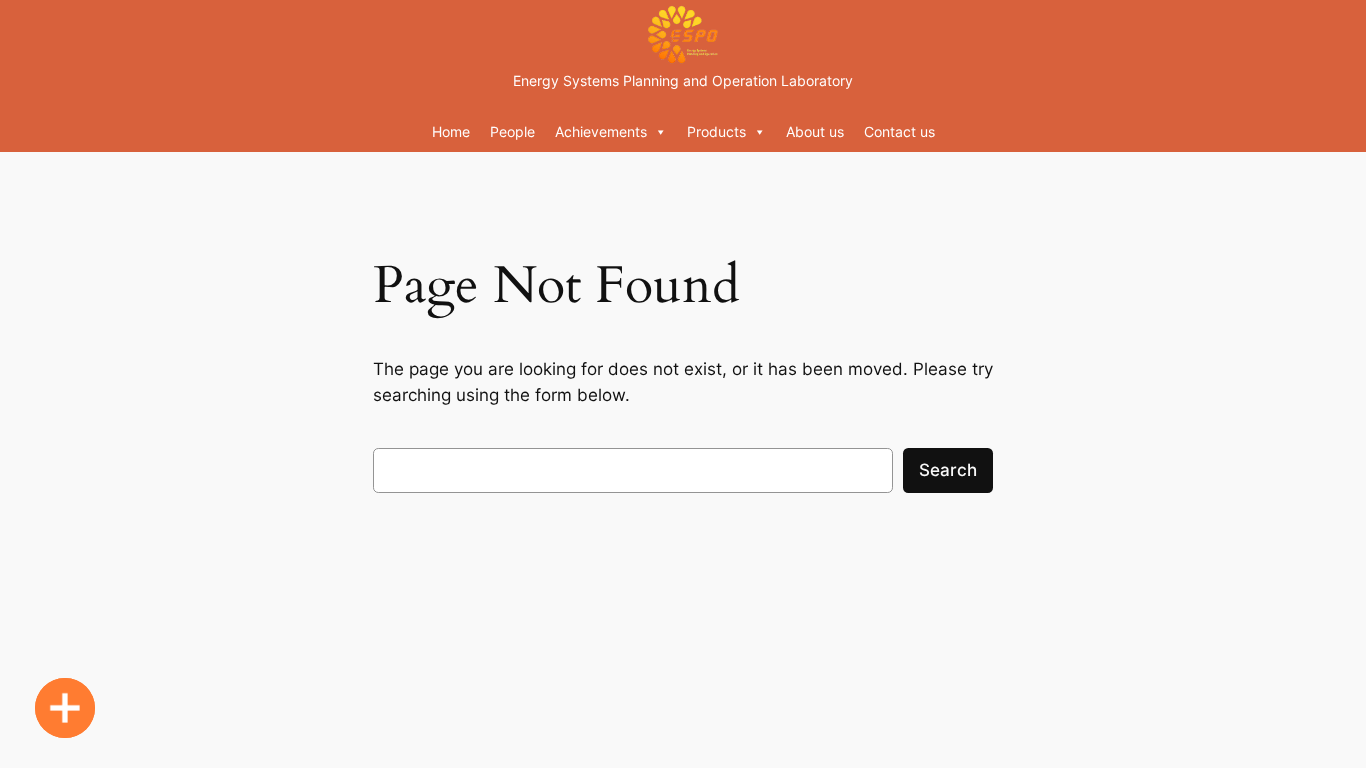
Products (716, 131)
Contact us (899, 131)
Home (451, 131)
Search (948, 470)
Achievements (601, 131)
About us (815, 131)
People (512, 131)
